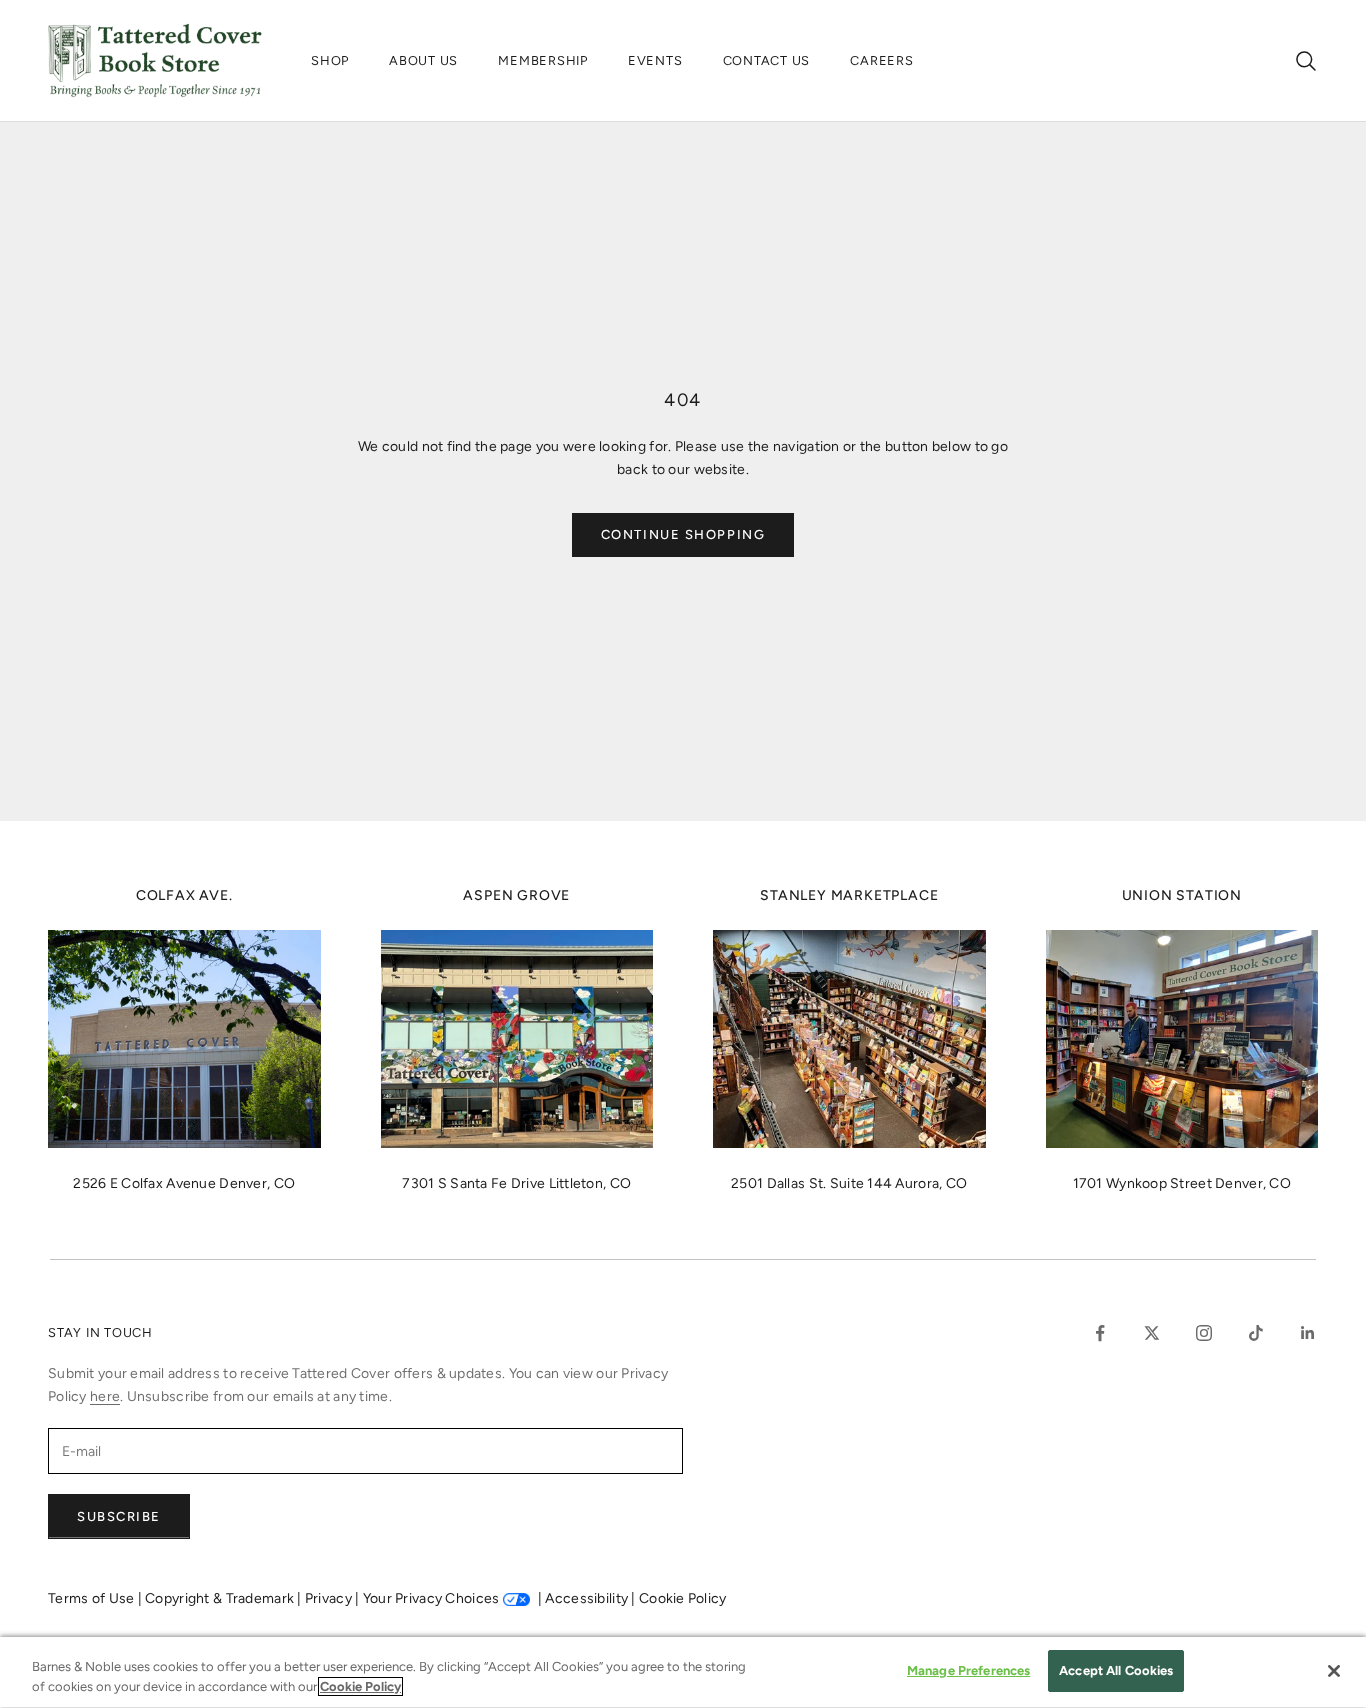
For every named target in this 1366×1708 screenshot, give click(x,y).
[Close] (1334, 1671)
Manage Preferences (968, 1670)
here (105, 1396)
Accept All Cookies (1116, 1670)
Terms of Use (93, 1598)
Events (655, 60)
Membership (543, 60)
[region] (683, 1672)
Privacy (330, 1598)
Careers (881, 60)
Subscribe (119, 1516)
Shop (330, 60)
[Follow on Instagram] (1204, 1333)
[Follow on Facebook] (1100, 1333)
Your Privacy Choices (431, 1598)
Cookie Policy (683, 1598)
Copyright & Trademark (221, 1598)
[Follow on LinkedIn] (1308, 1333)
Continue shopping (683, 534)
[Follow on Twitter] (1152, 1333)
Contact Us (767, 60)
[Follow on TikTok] (1256, 1333)
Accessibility (588, 1598)
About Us (423, 60)
